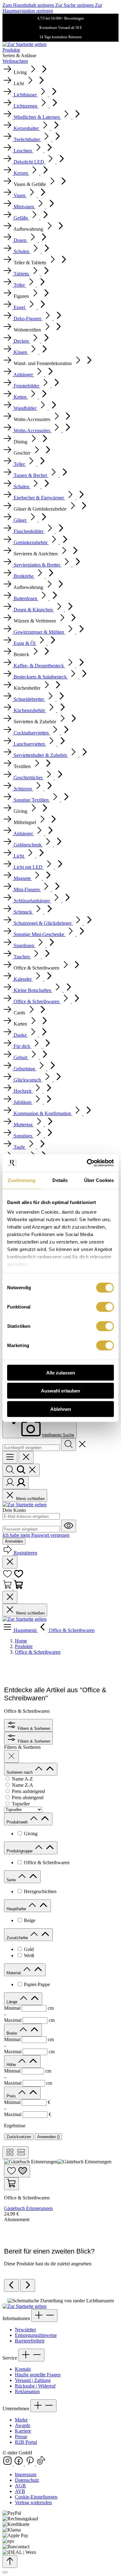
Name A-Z (22, 1779)
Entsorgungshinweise (36, 2335)
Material (14, 1973)
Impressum (26, 2474)
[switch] (105, 1307)
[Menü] (10, 1457)
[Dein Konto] (16, 1483)
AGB (20, 2486)
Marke (21, 2420)
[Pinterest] (30, 2464)
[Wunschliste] (13, 1577)
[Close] (5, 2572)
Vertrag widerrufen (33, 2502)
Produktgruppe (20, 1851)
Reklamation (27, 2391)
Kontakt (23, 2369)
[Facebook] (19, 2464)
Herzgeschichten (40, 1891)
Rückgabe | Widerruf (35, 2386)
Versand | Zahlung (33, 2380)
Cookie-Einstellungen (36, 2497)
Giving (31, 1834)
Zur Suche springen (75, 5)
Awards (22, 2425)
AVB (20, 2491)
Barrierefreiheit (30, 2341)
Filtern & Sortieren (33, 1728)
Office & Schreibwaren (47, 1863)
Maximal (29, 2020)
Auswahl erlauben (60, 1391)
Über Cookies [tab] (99, 1180)
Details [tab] (60, 1180)
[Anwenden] (11, 1756)
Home (21, 1641)
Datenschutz (27, 2480)
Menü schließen (30, 1499)
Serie (12, 1880)
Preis (12, 2096)
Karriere (23, 2431)
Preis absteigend (28, 1798)
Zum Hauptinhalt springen (29, 5)
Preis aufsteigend (28, 1791)
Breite (12, 2033)
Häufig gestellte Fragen (38, 2375)
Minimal (29, 2008)
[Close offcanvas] (26, 1457)
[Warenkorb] (13, 1588)
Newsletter (25, 2330)
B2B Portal (26, 2442)
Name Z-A (22, 1785)
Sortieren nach (20, 1772)
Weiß (29, 1955)
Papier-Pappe (37, 1984)
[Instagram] (8, 2464)
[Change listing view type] (16, 2153)
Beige (30, 1920)
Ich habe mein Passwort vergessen (36, 1535)
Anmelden (14, 1541)
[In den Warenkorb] (11, 2184)
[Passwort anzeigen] (69, 1526)
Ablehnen (61, 1409)
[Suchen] (69, 1445)
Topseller (21, 1804)
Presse (21, 2437)
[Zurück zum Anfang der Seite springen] (10, 2562)
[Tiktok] (41, 2464)
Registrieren (25, 1553)
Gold (29, 1949)
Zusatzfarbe (18, 1938)
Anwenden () (48, 2137)
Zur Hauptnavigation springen (52, 8)
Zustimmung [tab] (22, 1180)
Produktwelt (18, 1822)
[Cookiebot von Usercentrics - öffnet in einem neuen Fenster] (87, 1163)
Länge (13, 2002)
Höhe (12, 2065)
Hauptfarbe (17, 1909)
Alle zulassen (61, 1372)
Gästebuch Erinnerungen (28, 2208)
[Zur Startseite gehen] (25, 44)
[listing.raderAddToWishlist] (17, 2171)
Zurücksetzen (19, 2137)
